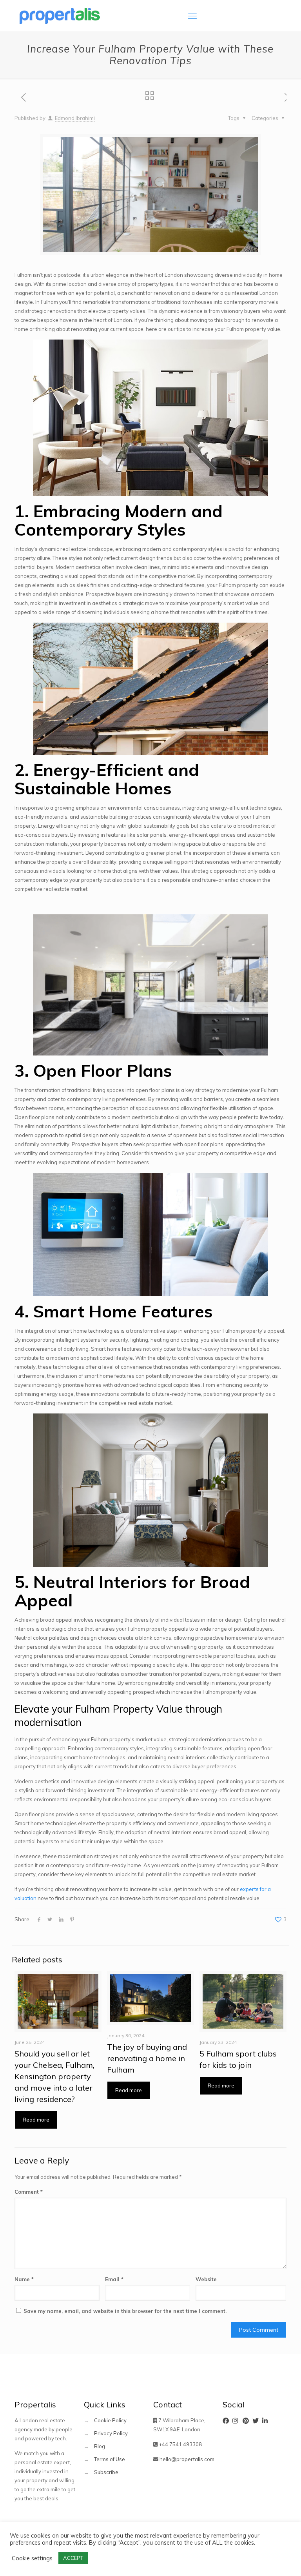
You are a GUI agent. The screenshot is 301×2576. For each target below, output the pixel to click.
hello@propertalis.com (187, 2459)
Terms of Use (110, 2459)
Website (206, 2279)
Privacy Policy (111, 2433)
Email (114, 2279)
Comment (29, 2192)
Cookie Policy (110, 2420)
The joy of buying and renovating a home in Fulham (147, 2058)
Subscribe (106, 2472)
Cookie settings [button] (32, 2558)
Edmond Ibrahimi (75, 118)
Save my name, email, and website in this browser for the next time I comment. (125, 2311)
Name (24, 2279)
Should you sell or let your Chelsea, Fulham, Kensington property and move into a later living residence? (54, 2076)
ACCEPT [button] (73, 2558)
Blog (100, 2446)
